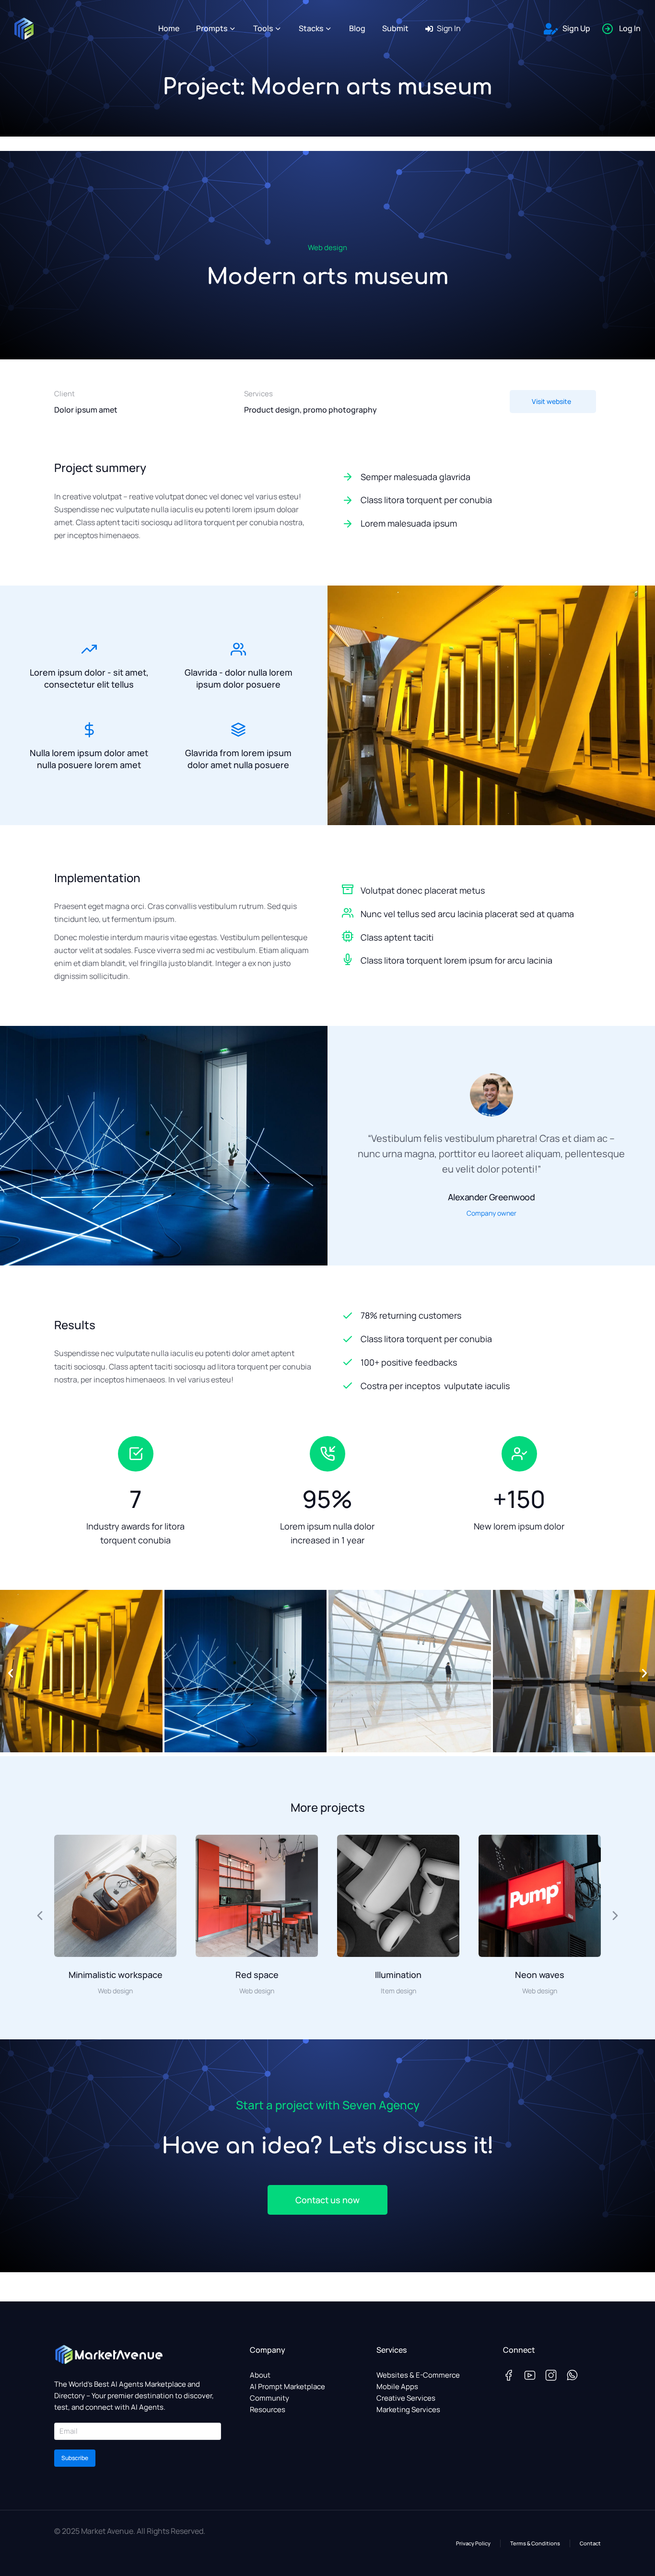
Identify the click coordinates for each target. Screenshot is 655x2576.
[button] (11, 1673)
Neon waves (540, 1975)
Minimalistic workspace (116, 1975)
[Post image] (115, 1896)
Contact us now (327, 2200)
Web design (327, 247)
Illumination (398, 1975)
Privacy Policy (473, 2543)
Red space (257, 1975)
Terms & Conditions (535, 2543)
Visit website (551, 401)
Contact (590, 2543)
